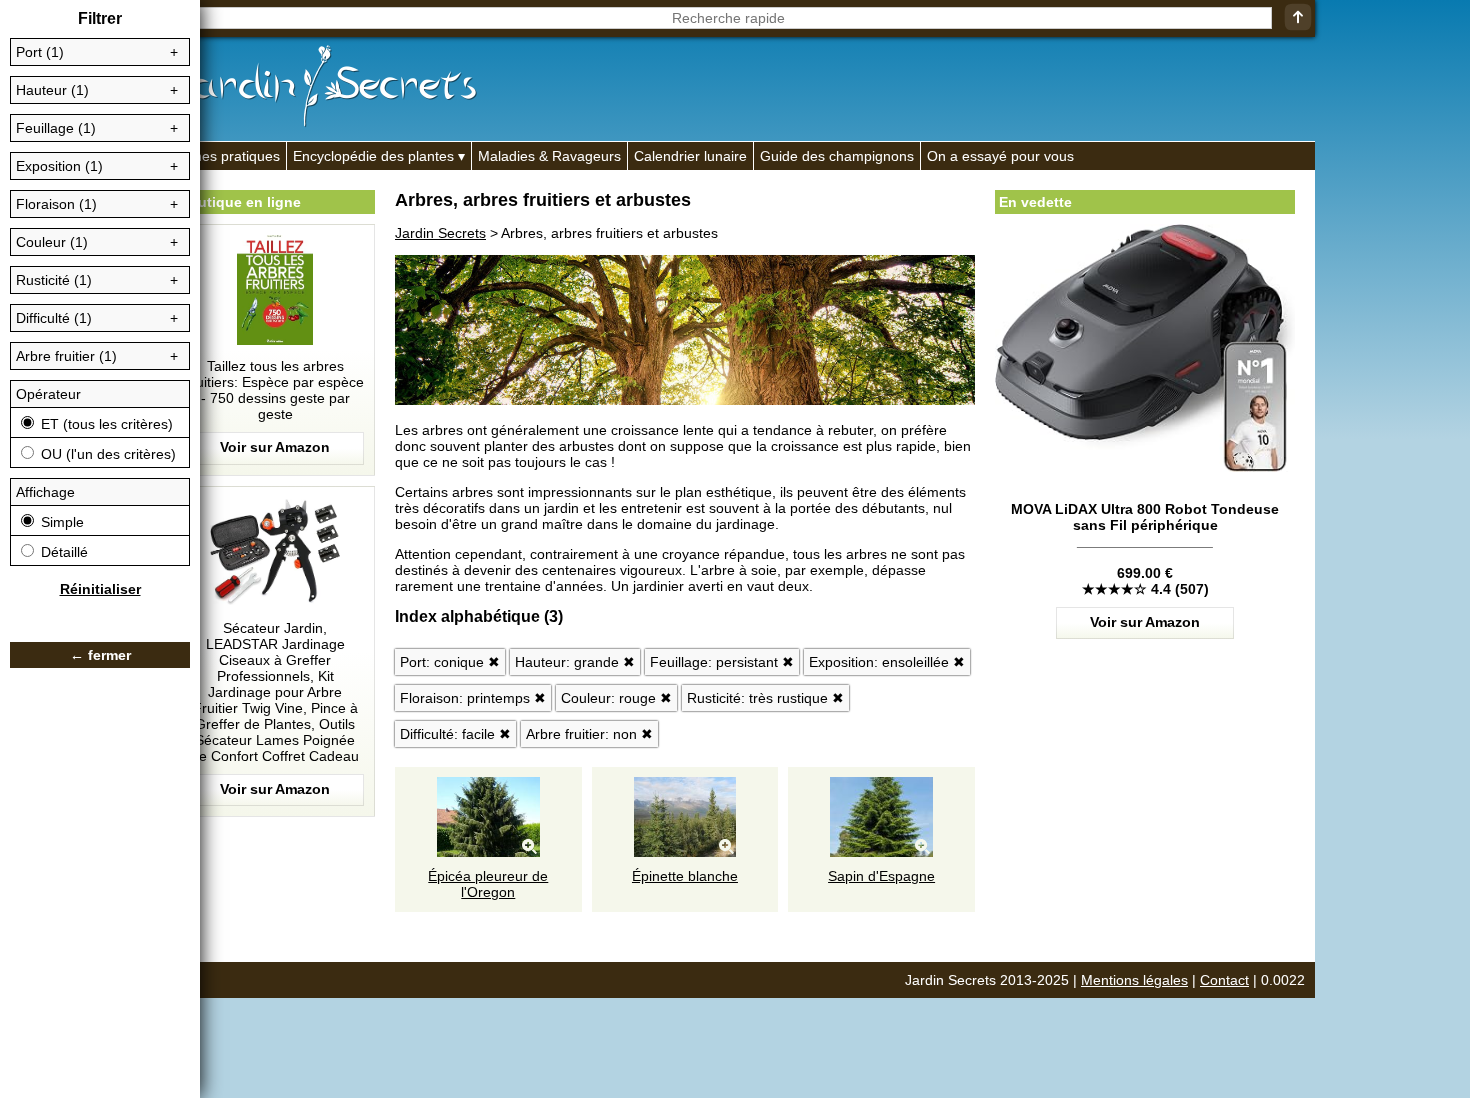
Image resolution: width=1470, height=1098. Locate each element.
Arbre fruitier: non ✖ (589, 734)
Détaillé (62, 552)
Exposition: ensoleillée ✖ (887, 662)
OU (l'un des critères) (106, 454)
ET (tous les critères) (105, 424)
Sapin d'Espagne (881, 876)
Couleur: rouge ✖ (616, 698)
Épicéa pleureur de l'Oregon (488, 884)
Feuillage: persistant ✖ (722, 662)
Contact (1224, 980)
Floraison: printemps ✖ (473, 698)
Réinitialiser (100, 589)
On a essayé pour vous (1000, 156)
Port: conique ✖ (450, 662)
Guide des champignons (837, 156)
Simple (60, 522)
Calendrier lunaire (690, 156)
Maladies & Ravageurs (549, 156)
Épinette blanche (685, 876)
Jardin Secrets (440, 233)
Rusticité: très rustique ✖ (765, 698)
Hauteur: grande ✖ (575, 662)
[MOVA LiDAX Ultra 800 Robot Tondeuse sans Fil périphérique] (1145, 554)
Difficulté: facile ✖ (455, 734)
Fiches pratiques (227, 156)
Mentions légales (1134, 980)
